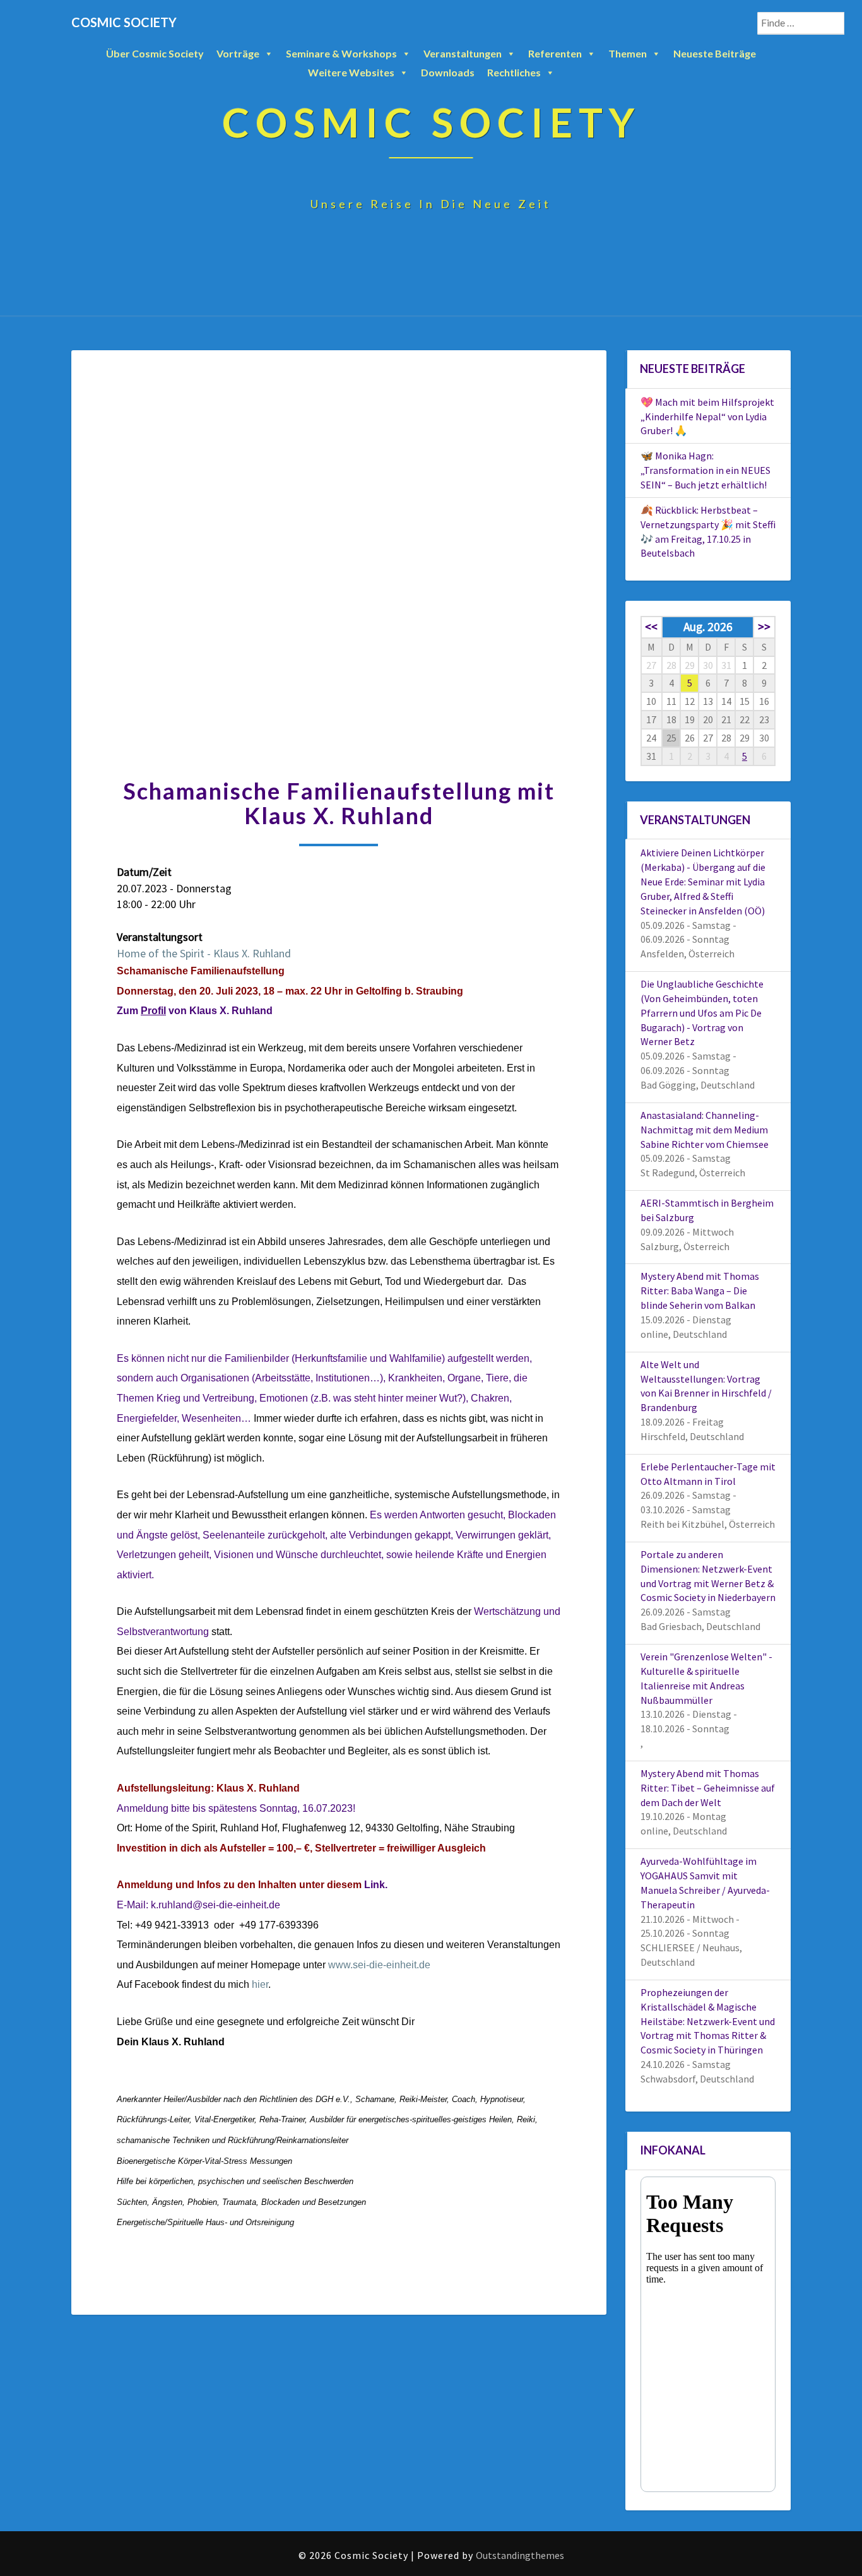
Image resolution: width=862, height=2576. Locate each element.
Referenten (555, 53)
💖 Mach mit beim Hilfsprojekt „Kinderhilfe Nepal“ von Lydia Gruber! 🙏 (707, 417)
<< (651, 627)
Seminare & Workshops (341, 53)
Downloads (448, 72)
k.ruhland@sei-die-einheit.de (215, 1905)
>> (764, 627)
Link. (376, 1885)
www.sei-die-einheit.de (379, 1965)
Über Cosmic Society (155, 53)
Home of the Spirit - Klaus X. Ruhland (204, 953)
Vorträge (238, 53)
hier (260, 1984)
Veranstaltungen (463, 53)
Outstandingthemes (520, 2555)
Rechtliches (514, 72)
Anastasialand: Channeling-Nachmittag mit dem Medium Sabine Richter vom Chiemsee (705, 1130)
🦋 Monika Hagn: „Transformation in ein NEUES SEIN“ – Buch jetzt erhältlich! (706, 470)
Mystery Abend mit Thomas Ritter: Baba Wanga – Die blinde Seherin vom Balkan (700, 1291)
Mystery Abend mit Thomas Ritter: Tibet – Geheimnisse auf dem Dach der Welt (708, 1788)
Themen (628, 53)
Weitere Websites (351, 72)
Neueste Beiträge (715, 53)
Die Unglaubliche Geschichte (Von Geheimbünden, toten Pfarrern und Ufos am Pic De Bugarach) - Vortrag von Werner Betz (702, 1013)
